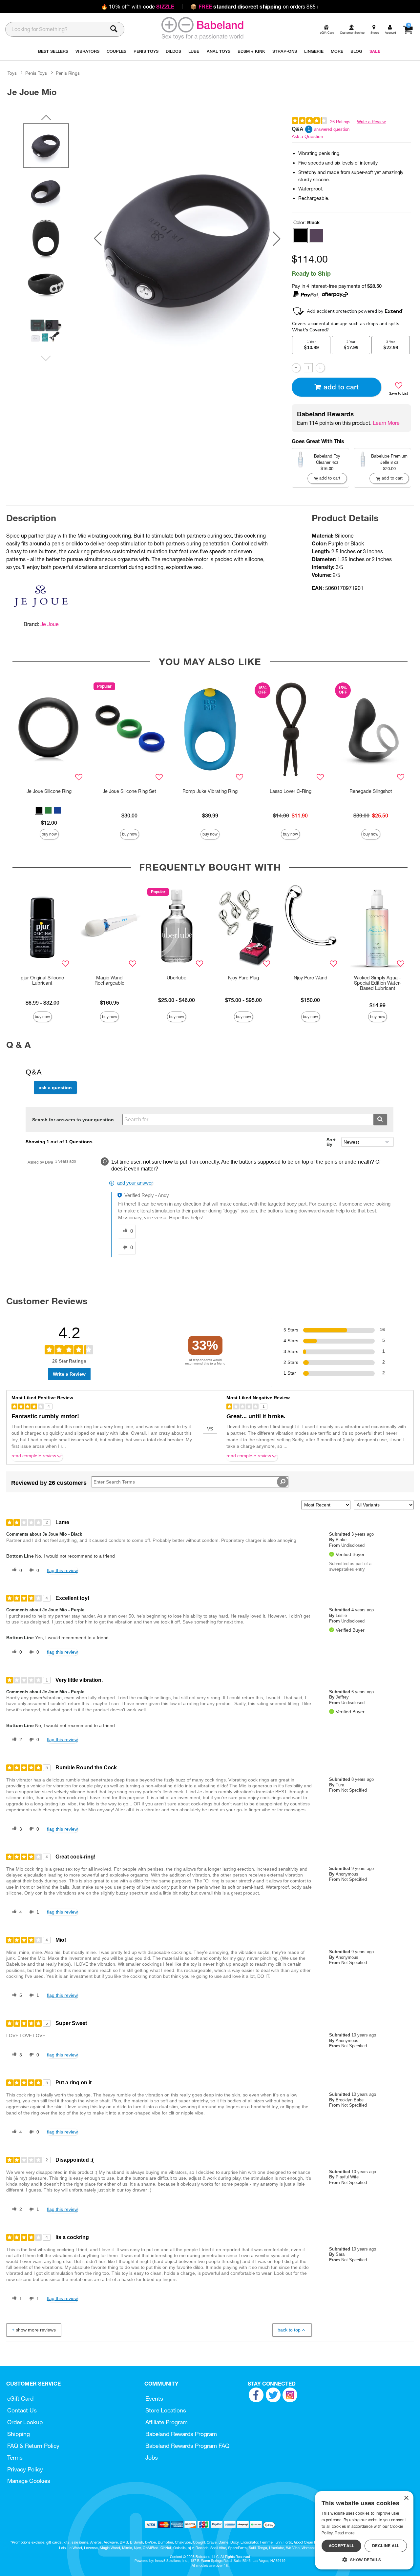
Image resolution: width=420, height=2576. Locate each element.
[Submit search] (380, 1120)
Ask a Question (307, 136)
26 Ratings (340, 122)
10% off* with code (138, 7)
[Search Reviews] (283, 1482)
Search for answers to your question (73, 1120)
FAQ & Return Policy (33, 2446)
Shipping (19, 2434)
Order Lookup (25, 2422)
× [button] (406, 2498)
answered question (332, 129)
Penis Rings (68, 73)
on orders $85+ (255, 7)
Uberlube (177, 978)
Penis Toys (36, 73)
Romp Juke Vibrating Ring (210, 791)
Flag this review (62, 1570)
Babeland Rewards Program (181, 2434)
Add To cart (341, 387)
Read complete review (34, 1456)
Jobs (152, 2458)
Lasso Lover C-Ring (291, 791)
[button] (98, 239)
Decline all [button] (386, 2546)
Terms (15, 2458)
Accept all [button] (342, 2546)
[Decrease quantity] (296, 368)
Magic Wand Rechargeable (109, 980)
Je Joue (50, 624)
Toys (12, 73)
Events (154, 2399)
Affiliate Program (167, 2422)
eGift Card (20, 2399)
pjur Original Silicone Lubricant (42, 980)
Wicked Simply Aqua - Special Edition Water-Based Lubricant (378, 983)
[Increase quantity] (320, 368)
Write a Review (371, 122)
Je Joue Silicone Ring (49, 791)
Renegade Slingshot (371, 791)
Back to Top (289, 2330)
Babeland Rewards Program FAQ (187, 2446)
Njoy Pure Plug (243, 978)
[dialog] (364, 2530)
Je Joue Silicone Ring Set (129, 791)
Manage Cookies (29, 2481)
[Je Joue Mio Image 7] (187, 239)
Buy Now (49, 834)
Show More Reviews (36, 2330)
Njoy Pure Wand (311, 978)
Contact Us (22, 2410)
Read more (345, 2533)
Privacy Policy (25, 2469)
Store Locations (166, 2410)
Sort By (331, 1142)
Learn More (386, 423)
